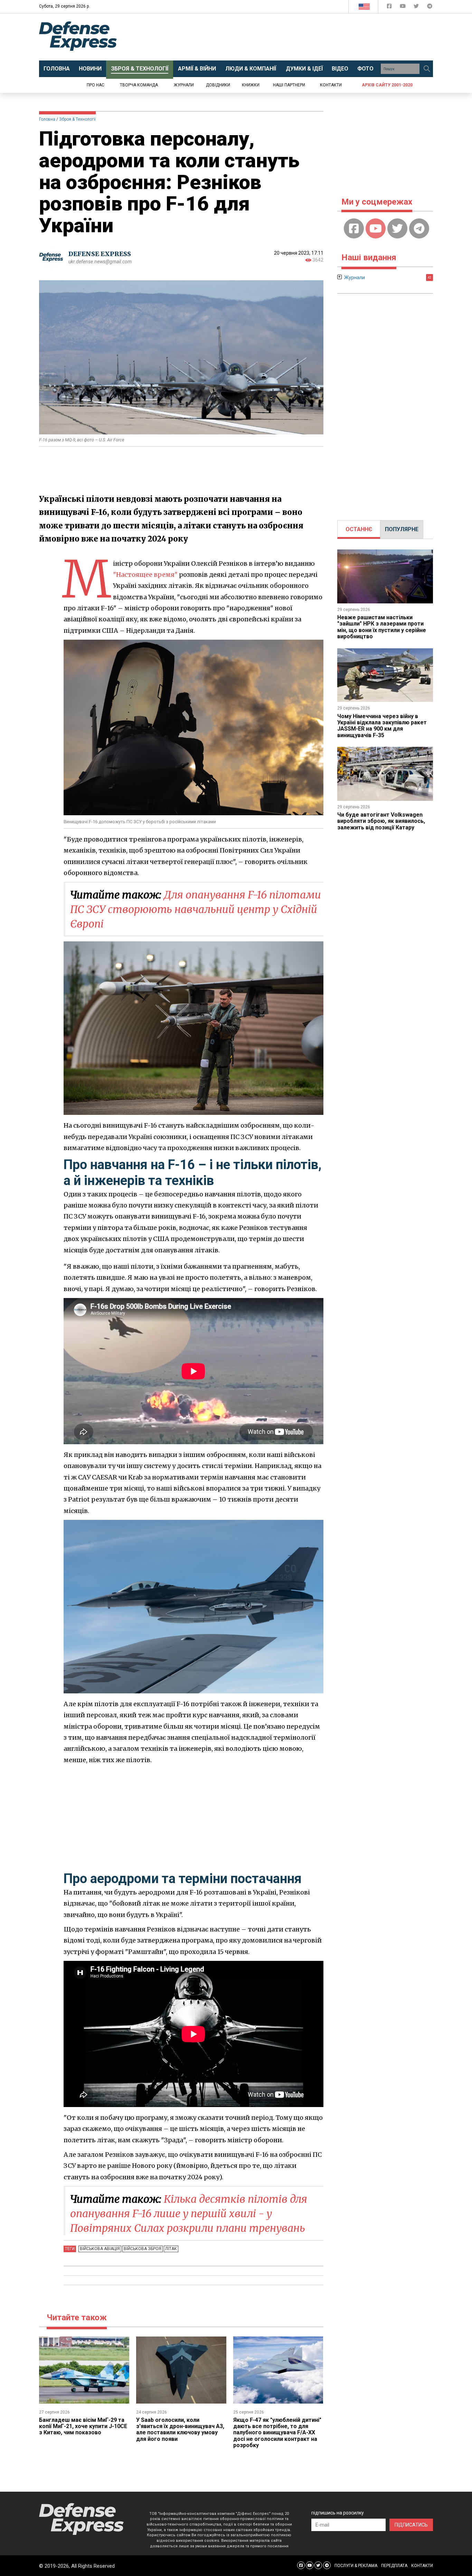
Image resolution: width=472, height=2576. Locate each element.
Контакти (331, 85)
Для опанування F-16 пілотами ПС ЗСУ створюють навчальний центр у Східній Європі (196, 909)
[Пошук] (427, 69)
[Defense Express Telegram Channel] (430, 7)
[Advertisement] (293, 37)
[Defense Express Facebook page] (390, 7)
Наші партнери (289, 85)
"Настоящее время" (145, 575)
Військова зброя (143, 2249)
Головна (47, 119)
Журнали (184, 85)
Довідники (218, 85)
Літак (171, 2249)
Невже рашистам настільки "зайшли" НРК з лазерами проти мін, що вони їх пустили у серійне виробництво (382, 627)
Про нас (96, 85)
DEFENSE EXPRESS (100, 254)
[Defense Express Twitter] (417, 7)
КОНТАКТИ (422, 2566)
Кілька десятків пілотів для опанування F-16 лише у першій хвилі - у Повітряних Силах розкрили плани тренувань (189, 2213)
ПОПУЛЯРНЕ (402, 529)
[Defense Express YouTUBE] (403, 7)
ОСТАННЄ (359, 529)
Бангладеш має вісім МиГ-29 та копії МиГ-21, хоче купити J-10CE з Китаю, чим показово (83, 2426)
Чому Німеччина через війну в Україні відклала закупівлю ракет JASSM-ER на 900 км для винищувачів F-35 (382, 726)
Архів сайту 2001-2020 (387, 85)
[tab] (359, 529)
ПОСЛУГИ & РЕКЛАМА (356, 2566)
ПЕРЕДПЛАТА (394, 2566)
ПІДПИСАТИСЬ (411, 2525)
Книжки (251, 85)
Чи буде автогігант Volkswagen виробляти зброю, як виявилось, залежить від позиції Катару (381, 821)
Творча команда (139, 85)
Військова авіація (100, 2249)
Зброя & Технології (77, 119)
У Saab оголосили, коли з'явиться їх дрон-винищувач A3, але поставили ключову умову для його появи (180, 2429)
